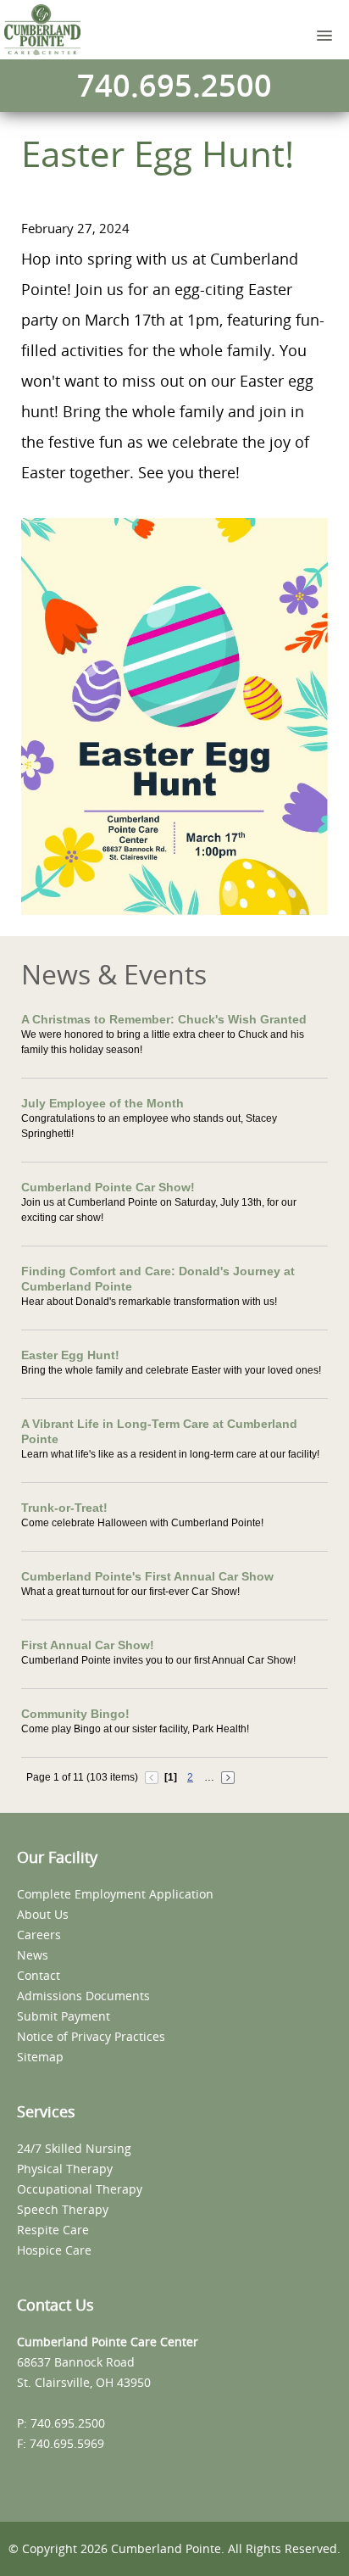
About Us (43, 1914)
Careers (39, 1935)
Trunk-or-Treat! (64, 1508)
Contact (39, 1975)
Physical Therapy (65, 2169)
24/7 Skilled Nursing (74, 2148)
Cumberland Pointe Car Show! (108, 1187)
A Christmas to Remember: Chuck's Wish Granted (164, 1019)
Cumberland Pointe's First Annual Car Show (147, 1576)
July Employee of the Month (102, 1103)
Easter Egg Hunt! (70, 1355)
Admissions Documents (83, 1996)
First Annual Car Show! (88, 1645)
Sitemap (40, 2057)
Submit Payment (64, 2016)
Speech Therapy (63, 2209)
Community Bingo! (75, 1714)
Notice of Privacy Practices (91, 2036)
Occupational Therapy (80, 2189)
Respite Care (53, 2230)
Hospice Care (54, 2250)
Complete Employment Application (115, 1894)
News (33, 1955)
